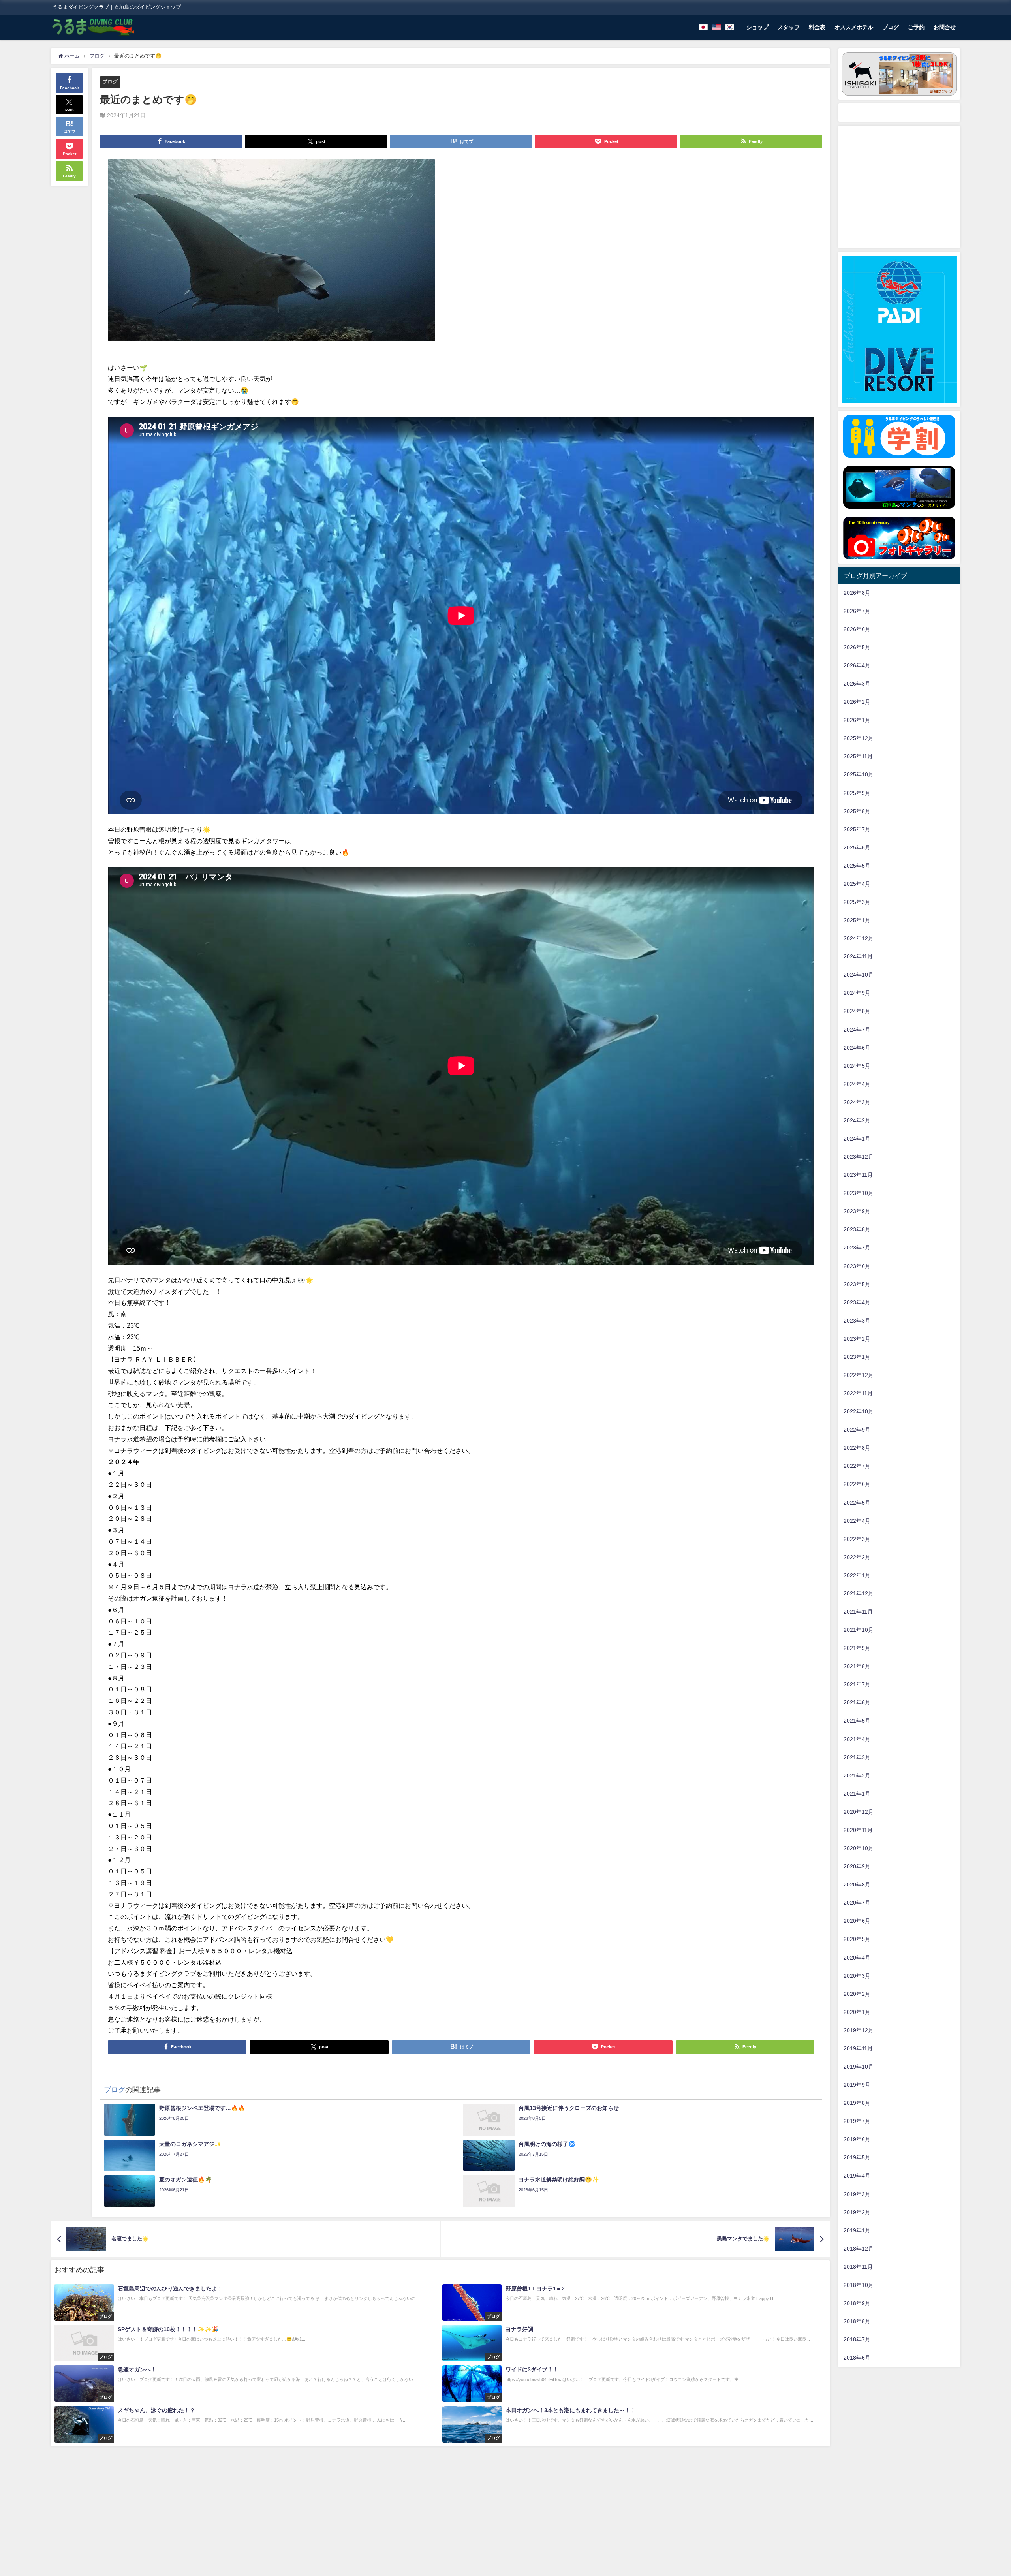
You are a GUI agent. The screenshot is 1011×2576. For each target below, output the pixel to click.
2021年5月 (857, 1721)
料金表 (817, 27)
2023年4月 (857, 1302)
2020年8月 (857, 1885)
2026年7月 (857, 611)
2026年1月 (857, 720)
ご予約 (916, 27)
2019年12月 (859, 2030)
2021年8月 (857, 1666)
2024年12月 (859, 938)
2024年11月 (858, 956)
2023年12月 (859, 1157)
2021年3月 (857, 1757)
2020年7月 (857, 1903)
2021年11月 (858, 1612)
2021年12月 (859, 1593)
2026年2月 (857, 702)
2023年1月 (857, 1357)
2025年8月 (857, 811)
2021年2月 (857, 1776)
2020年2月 (857, 1994)
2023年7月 (857, 1248)
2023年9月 (857, 1211)
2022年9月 (857, 1430)
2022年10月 (859, 1411)
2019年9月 (857, 2085)
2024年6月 (857, 1048)
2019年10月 (859, 2067)
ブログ (891, 27)
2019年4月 (857, 2176)
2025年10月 (859, 774)
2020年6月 (857, 1921)
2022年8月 (857, 1448)
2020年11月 (858, 1830)
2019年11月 (858, 2048)
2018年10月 (859, 2285)
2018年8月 (857, 2321)
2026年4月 (857, 665)
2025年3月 (857, 902)
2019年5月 (857, 2157)
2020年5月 (857, 1939)
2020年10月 (859, 1848)
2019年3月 (857, 2194)
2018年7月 (857, 2339)
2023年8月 (857, 1229)
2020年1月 (857, 2012)
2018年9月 (857, 2303)
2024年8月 (857, 1011)
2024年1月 (857, 1139)
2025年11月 (858, 756)
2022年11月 (858, 1393)
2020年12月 (859, 1812)
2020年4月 (857, 1958)
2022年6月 (857, 1484)
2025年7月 (857, 829)
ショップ (757, 27)
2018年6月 (857, 2358)
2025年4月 (857, 884)
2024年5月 (857, 1066)
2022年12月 (859, 1375)
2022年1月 (857, 1575)
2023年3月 (857, 1321)
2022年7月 (857, 1466)
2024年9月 (857, 993)
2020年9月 (857, 1866)
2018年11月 (858, 2267)
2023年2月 (857, 1339)
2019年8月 (857, 2103)
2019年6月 (857, 2139)
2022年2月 (857, 1557)
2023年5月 (857, 1284)
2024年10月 (859, 975)
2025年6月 (857, 847)
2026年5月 (857, 647)
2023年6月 (857, 1266)
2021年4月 (857, 1739)
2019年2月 (857, 2212)
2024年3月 (857, 1102)
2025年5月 (857, 866)
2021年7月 (857, 1684)
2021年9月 (857, 1648)
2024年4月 (857, 1084)
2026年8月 (857, 593)
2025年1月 (857, 920)
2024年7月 (857, 1030)
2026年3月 (857, 684)
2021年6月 (857, 1702)
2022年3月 (857, 1539)
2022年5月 (857, 1503)
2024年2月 (857, 1120)
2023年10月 (859, 1193)
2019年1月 (857, 2230)
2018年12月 (859, 2249)
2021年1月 (857, 1794)
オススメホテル (854, 27)
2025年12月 (859, 738)
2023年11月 (858, 1175)
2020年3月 (857, 1976)
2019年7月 (857, 2121)
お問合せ (945, 27)
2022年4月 (857, 1521)
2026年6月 (857, 629)
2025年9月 (857, 793)
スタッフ (789, 27)
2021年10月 (859, 1630)
